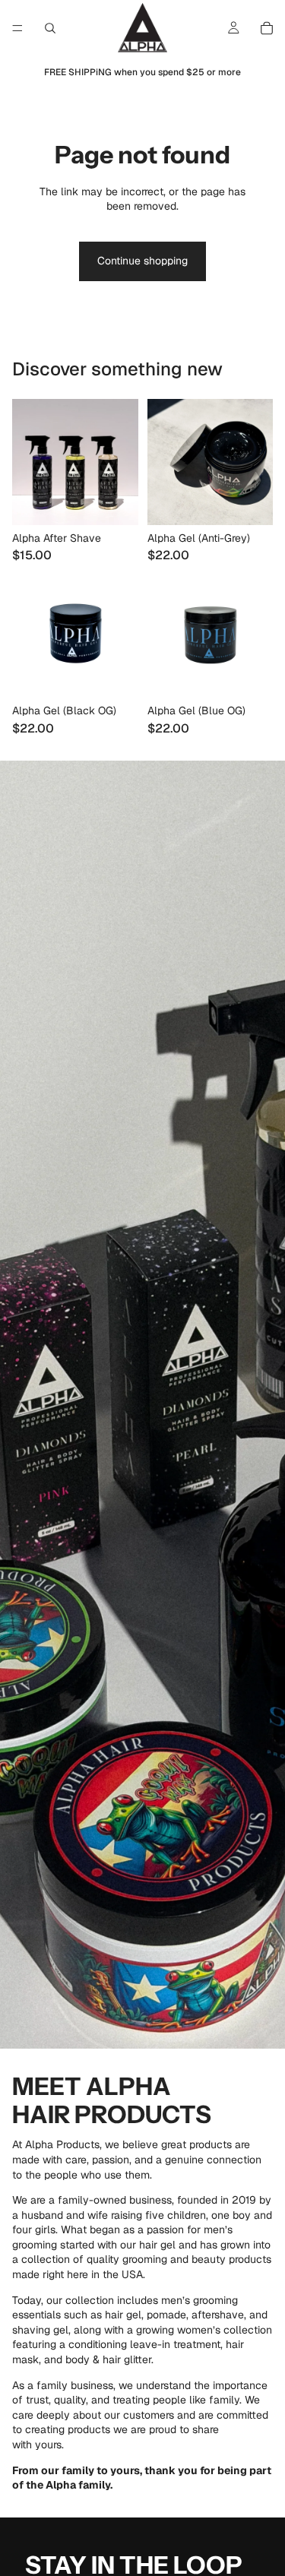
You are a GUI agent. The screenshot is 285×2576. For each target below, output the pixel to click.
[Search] (50, 28)
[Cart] (267, 28)
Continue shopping (142, 261)
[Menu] (17, 28)
